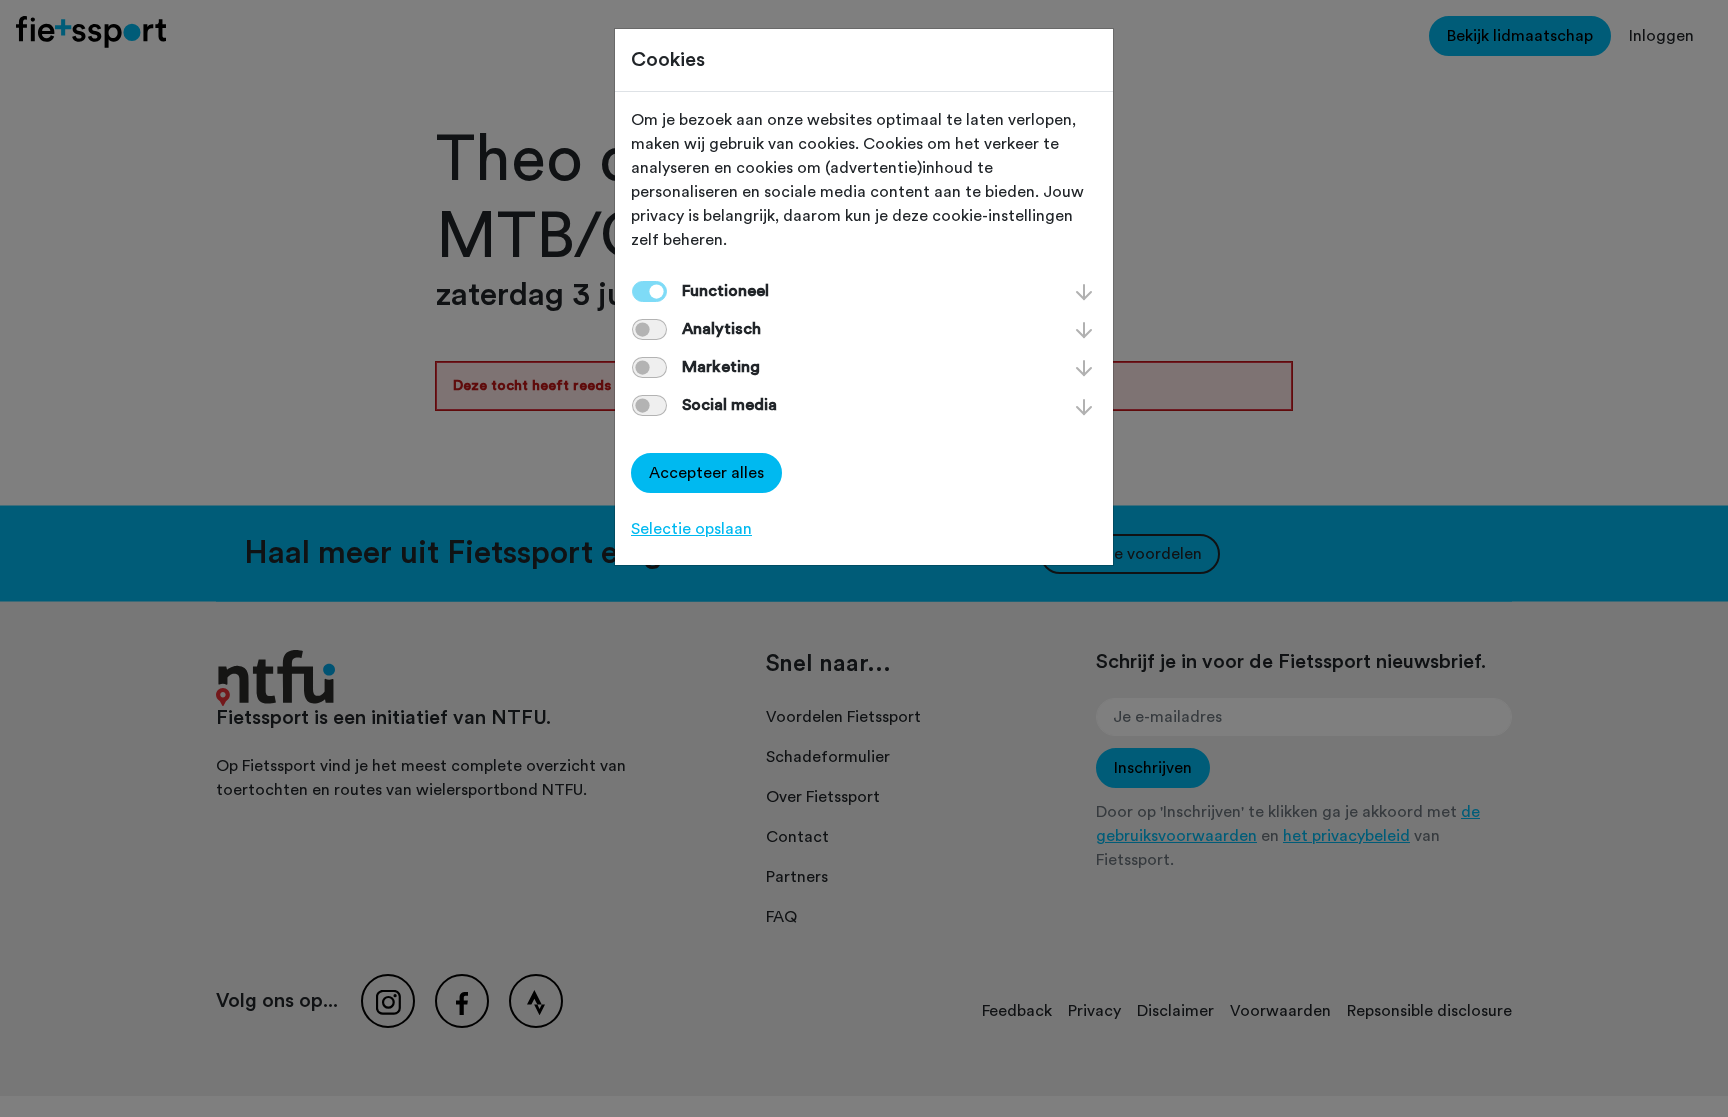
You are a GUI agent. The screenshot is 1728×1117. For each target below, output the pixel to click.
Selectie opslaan (691, 529)
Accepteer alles (706, 473)
